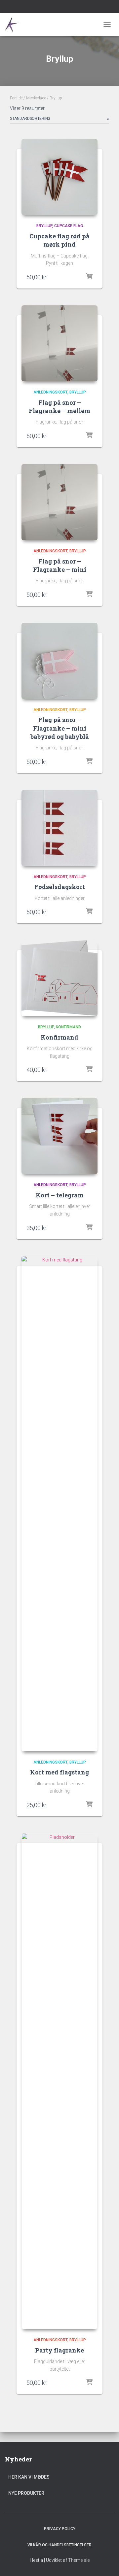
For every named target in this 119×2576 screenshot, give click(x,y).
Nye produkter (26, 2493)
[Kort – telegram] (59, 1136)
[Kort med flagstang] (59, 1504)
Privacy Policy (60, 2529)
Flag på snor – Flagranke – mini (60, 565)
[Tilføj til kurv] (89, 277)
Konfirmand (68, 1027)
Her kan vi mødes (29, 2477)
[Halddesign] (16, 25)
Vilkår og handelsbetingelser (59, 2545)
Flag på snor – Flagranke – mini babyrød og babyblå (60, 728)
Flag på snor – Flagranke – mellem (59, 407)
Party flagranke (59, 2350)
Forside (16, 98)
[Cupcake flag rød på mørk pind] (59, 177)
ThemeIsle (79, 2560)
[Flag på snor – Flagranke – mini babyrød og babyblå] (59, 661)
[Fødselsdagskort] (59, 828)
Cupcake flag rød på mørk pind (59, 240)
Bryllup (44, 226)
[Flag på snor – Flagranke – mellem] (59, 343)
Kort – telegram (60, 1195)
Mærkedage (36, 98)
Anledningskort (50, 392)
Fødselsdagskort (60, 887)
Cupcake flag (69, 226)
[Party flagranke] (59, 2081)
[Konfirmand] (59, 978)
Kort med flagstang (59, 1772)
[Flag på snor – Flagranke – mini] (59, 502)
